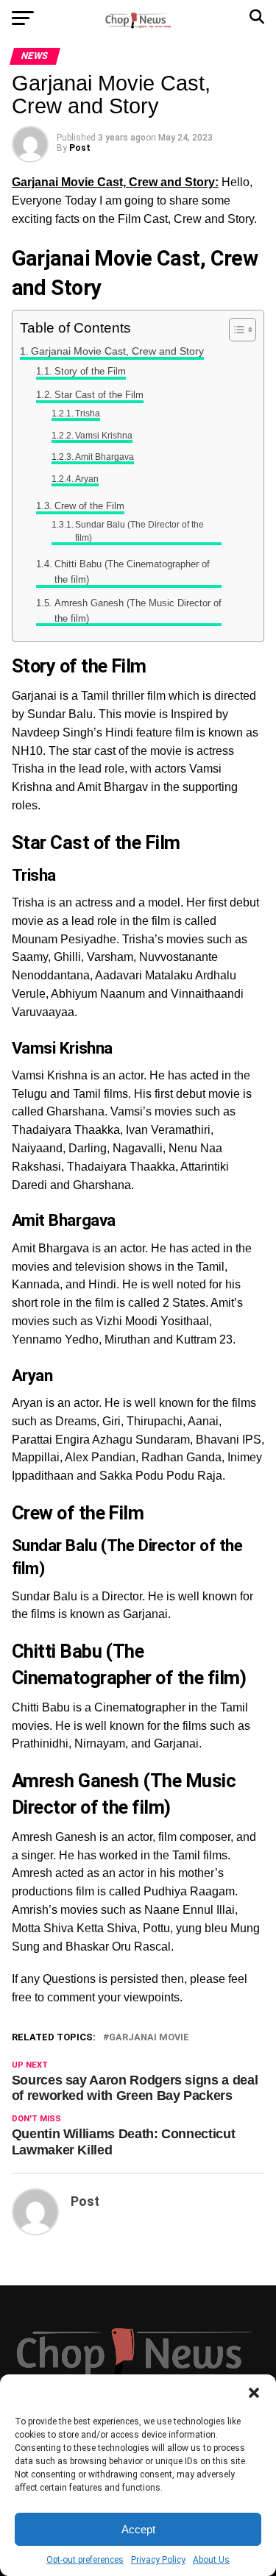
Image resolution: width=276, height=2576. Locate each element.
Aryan (87, 479)
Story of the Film (90, 371)
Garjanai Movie (149, 2038)
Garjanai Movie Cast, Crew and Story (117, 351)
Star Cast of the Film (99, 395)
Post (80, 148)
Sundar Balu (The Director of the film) (139, 531)
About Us (211, 2560)
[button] (254, 2393)
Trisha (88, 413)
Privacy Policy (158, 2560)
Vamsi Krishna (104, 435)
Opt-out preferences (85, 2560)
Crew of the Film (89, 506)
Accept (138, 2529)
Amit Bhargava (105, 457)
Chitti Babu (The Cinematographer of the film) (132, 572)
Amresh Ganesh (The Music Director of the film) (138, 611)
